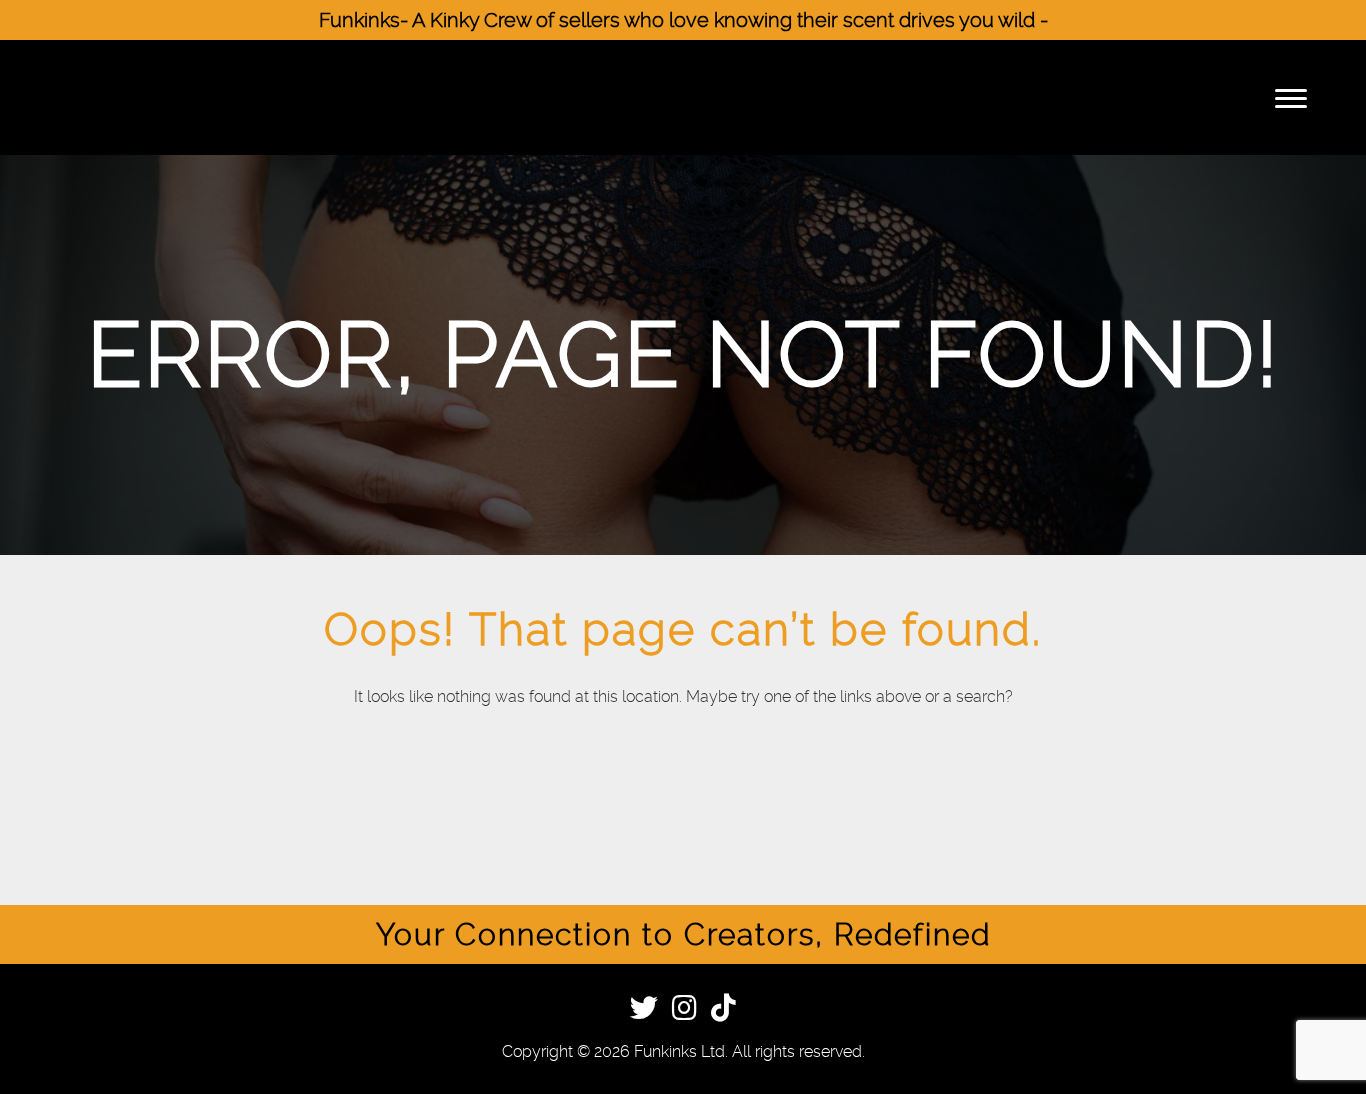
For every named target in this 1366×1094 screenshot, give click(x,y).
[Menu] (1290, 97)
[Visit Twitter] (644, 1011)
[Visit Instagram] (684, 1011)
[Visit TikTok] (723, 1011)
